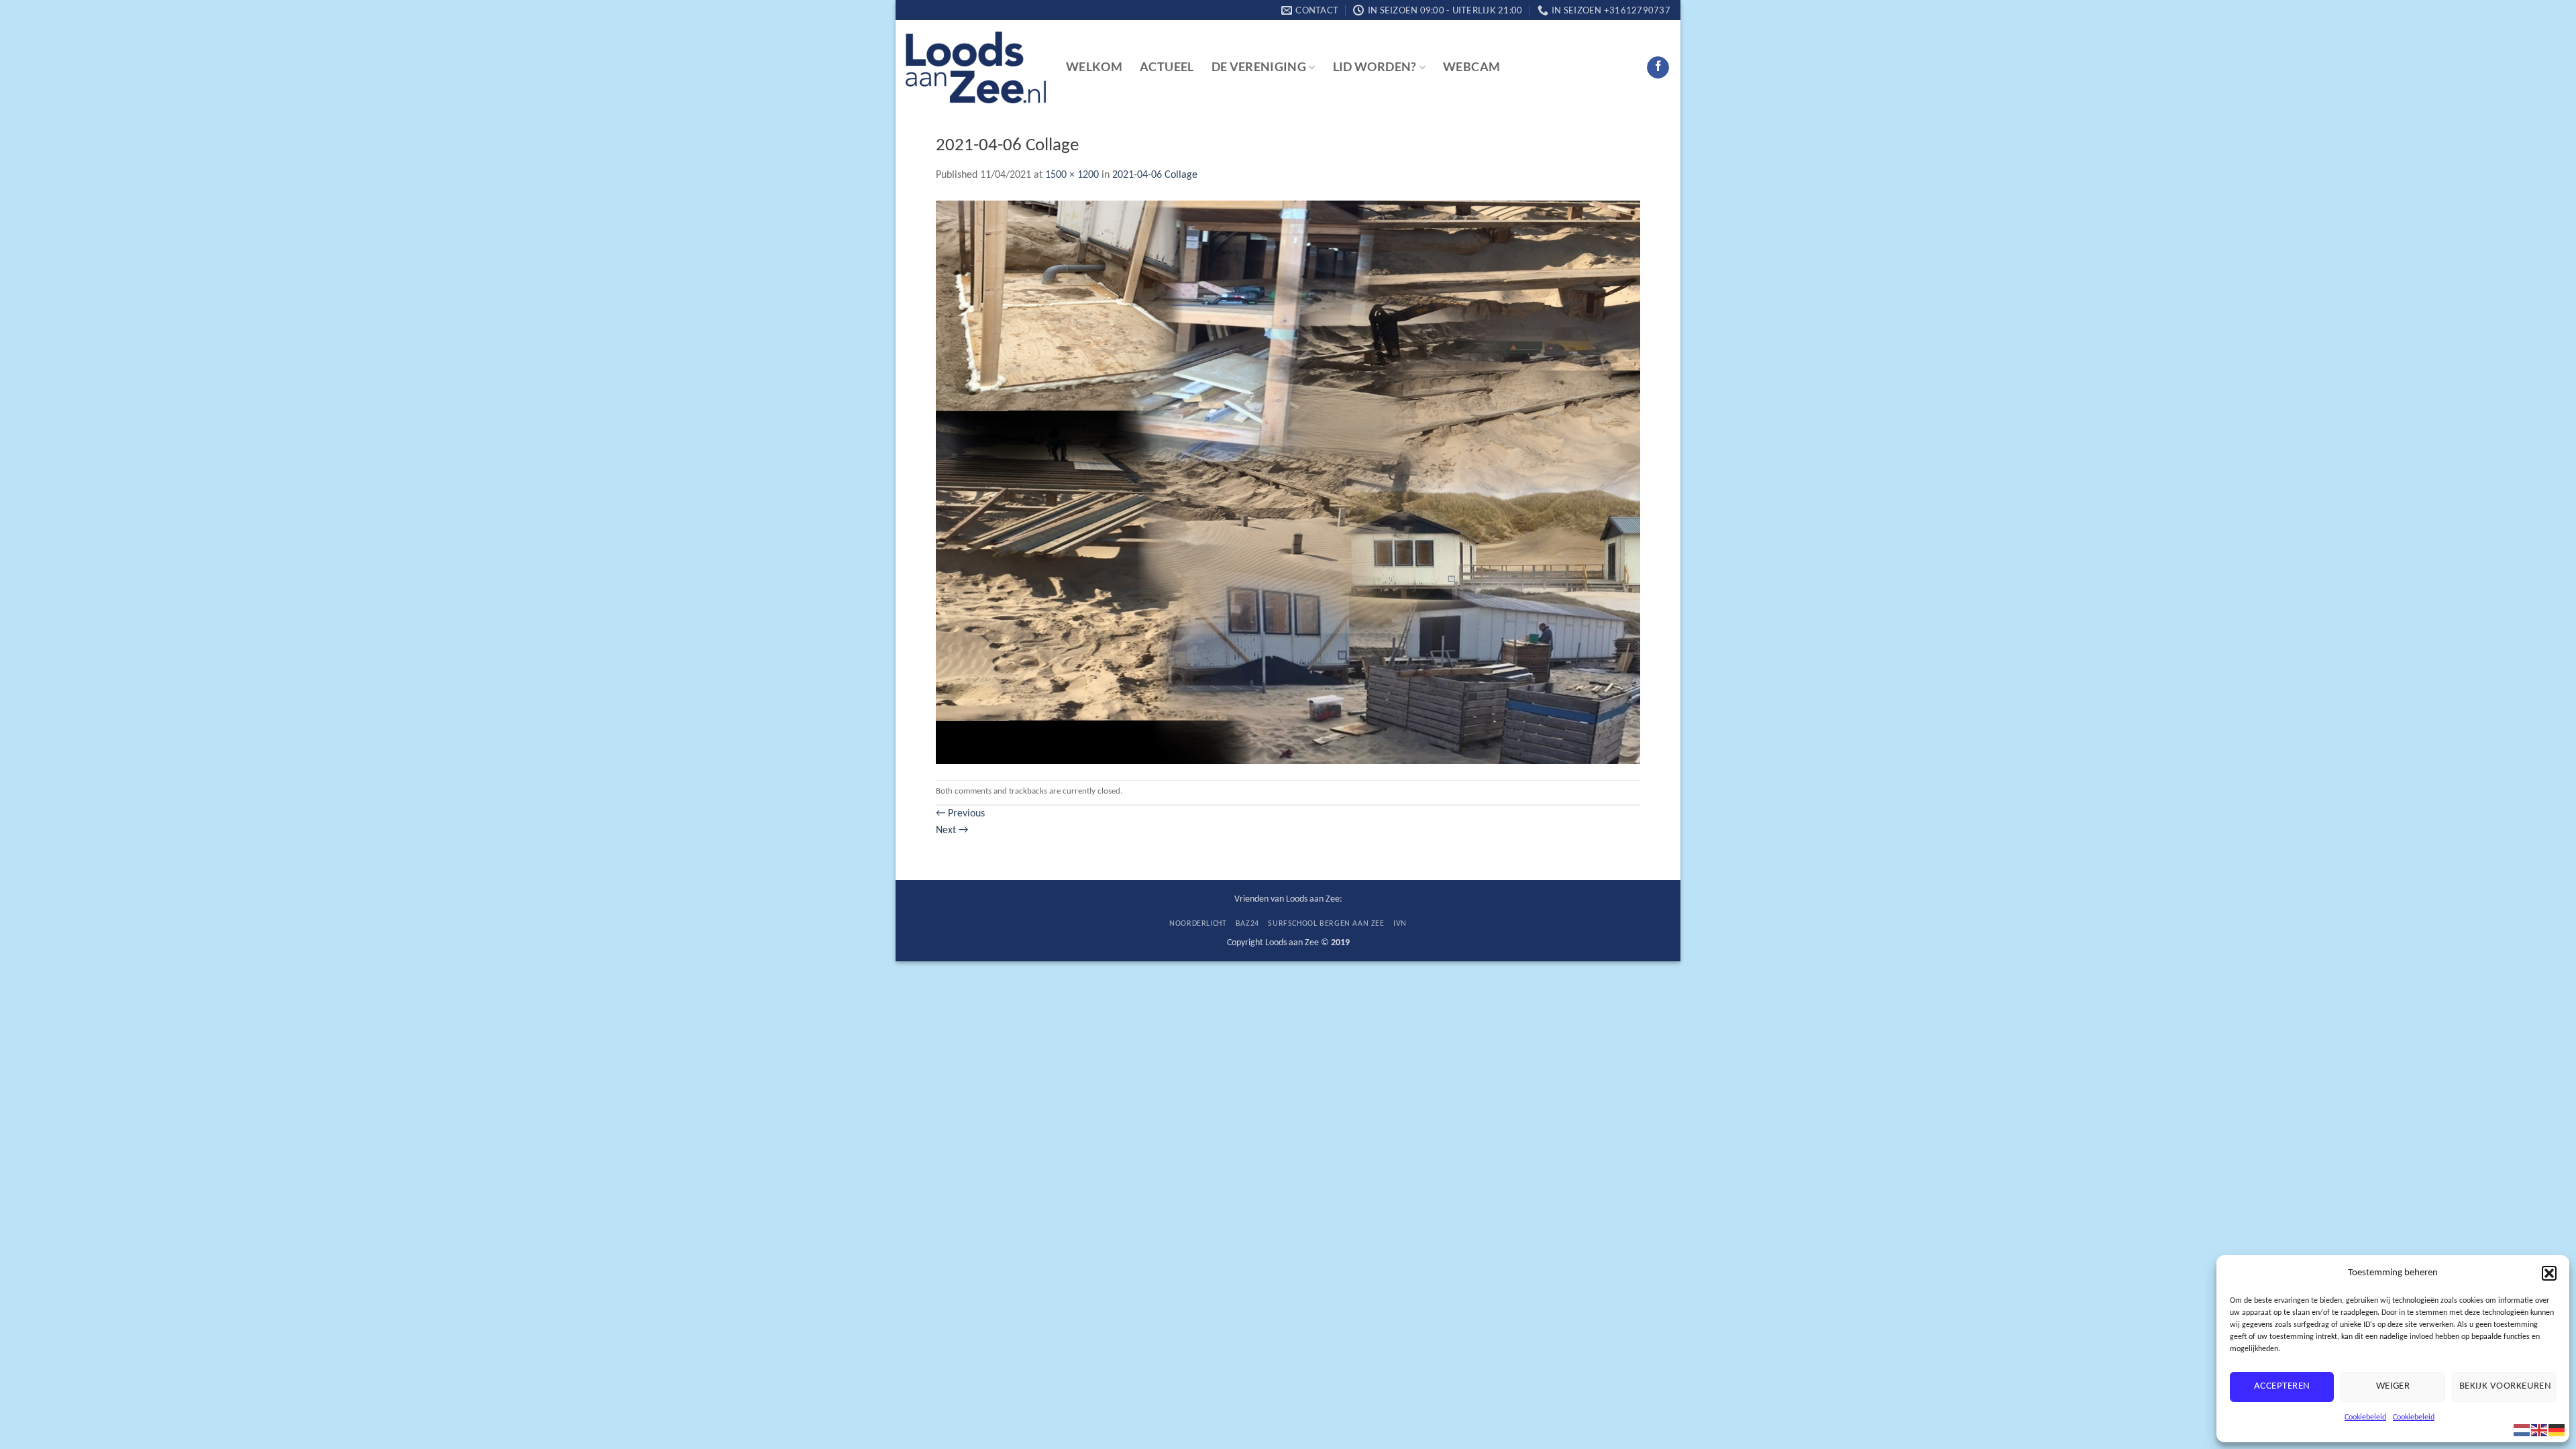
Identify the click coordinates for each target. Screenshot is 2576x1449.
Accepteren (2282, 1386)
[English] (2540, 1430)
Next (952, 830)
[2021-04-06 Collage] (1288, 482)
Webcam (1471, 67)
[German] (2557, 1430)
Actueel (1167, 67)
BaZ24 (1247, 924)
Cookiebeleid (2365, 1417)
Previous (960, 814)
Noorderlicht (1198, 924)
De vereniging (1259, 67)
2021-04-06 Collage (1155, 175)
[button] (2549, 1273)
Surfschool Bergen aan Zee (1326, 924)
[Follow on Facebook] (1658, 68)
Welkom (1094, 67)
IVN (1400, 924)
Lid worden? (1375, 67)
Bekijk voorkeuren (2506, 1386)
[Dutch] (2522, 1430)
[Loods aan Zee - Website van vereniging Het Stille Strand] (976, 68)
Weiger (2393, 1386)
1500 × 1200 (1072, 175)
